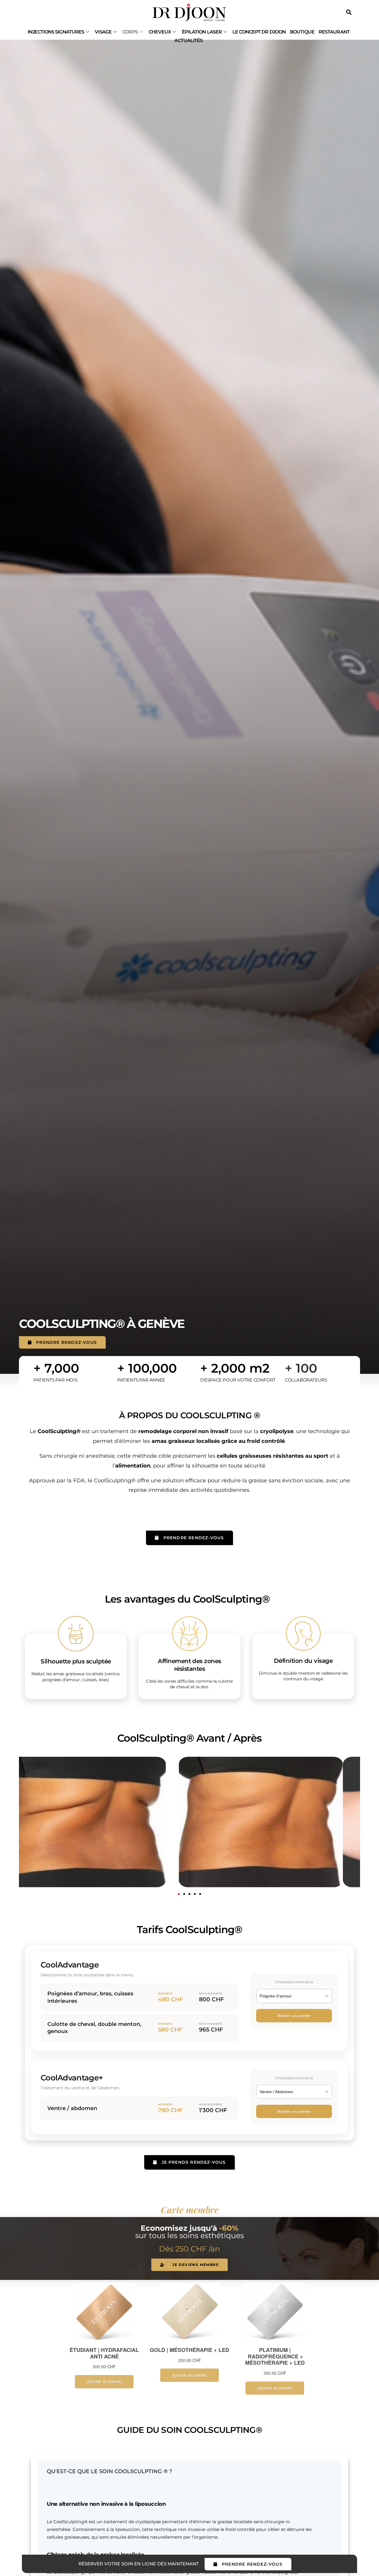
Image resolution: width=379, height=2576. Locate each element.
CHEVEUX (160, 32)
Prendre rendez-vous (66, 1342)
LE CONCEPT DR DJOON (259, 32)
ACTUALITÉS (188, 40)
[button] (179, 1894)
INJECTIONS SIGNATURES (56, 32)
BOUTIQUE (302, 32)
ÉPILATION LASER (202, 32)
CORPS (130, 32)
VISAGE (103, 32)
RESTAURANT (334, 32)
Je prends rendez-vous (194, 2162)
